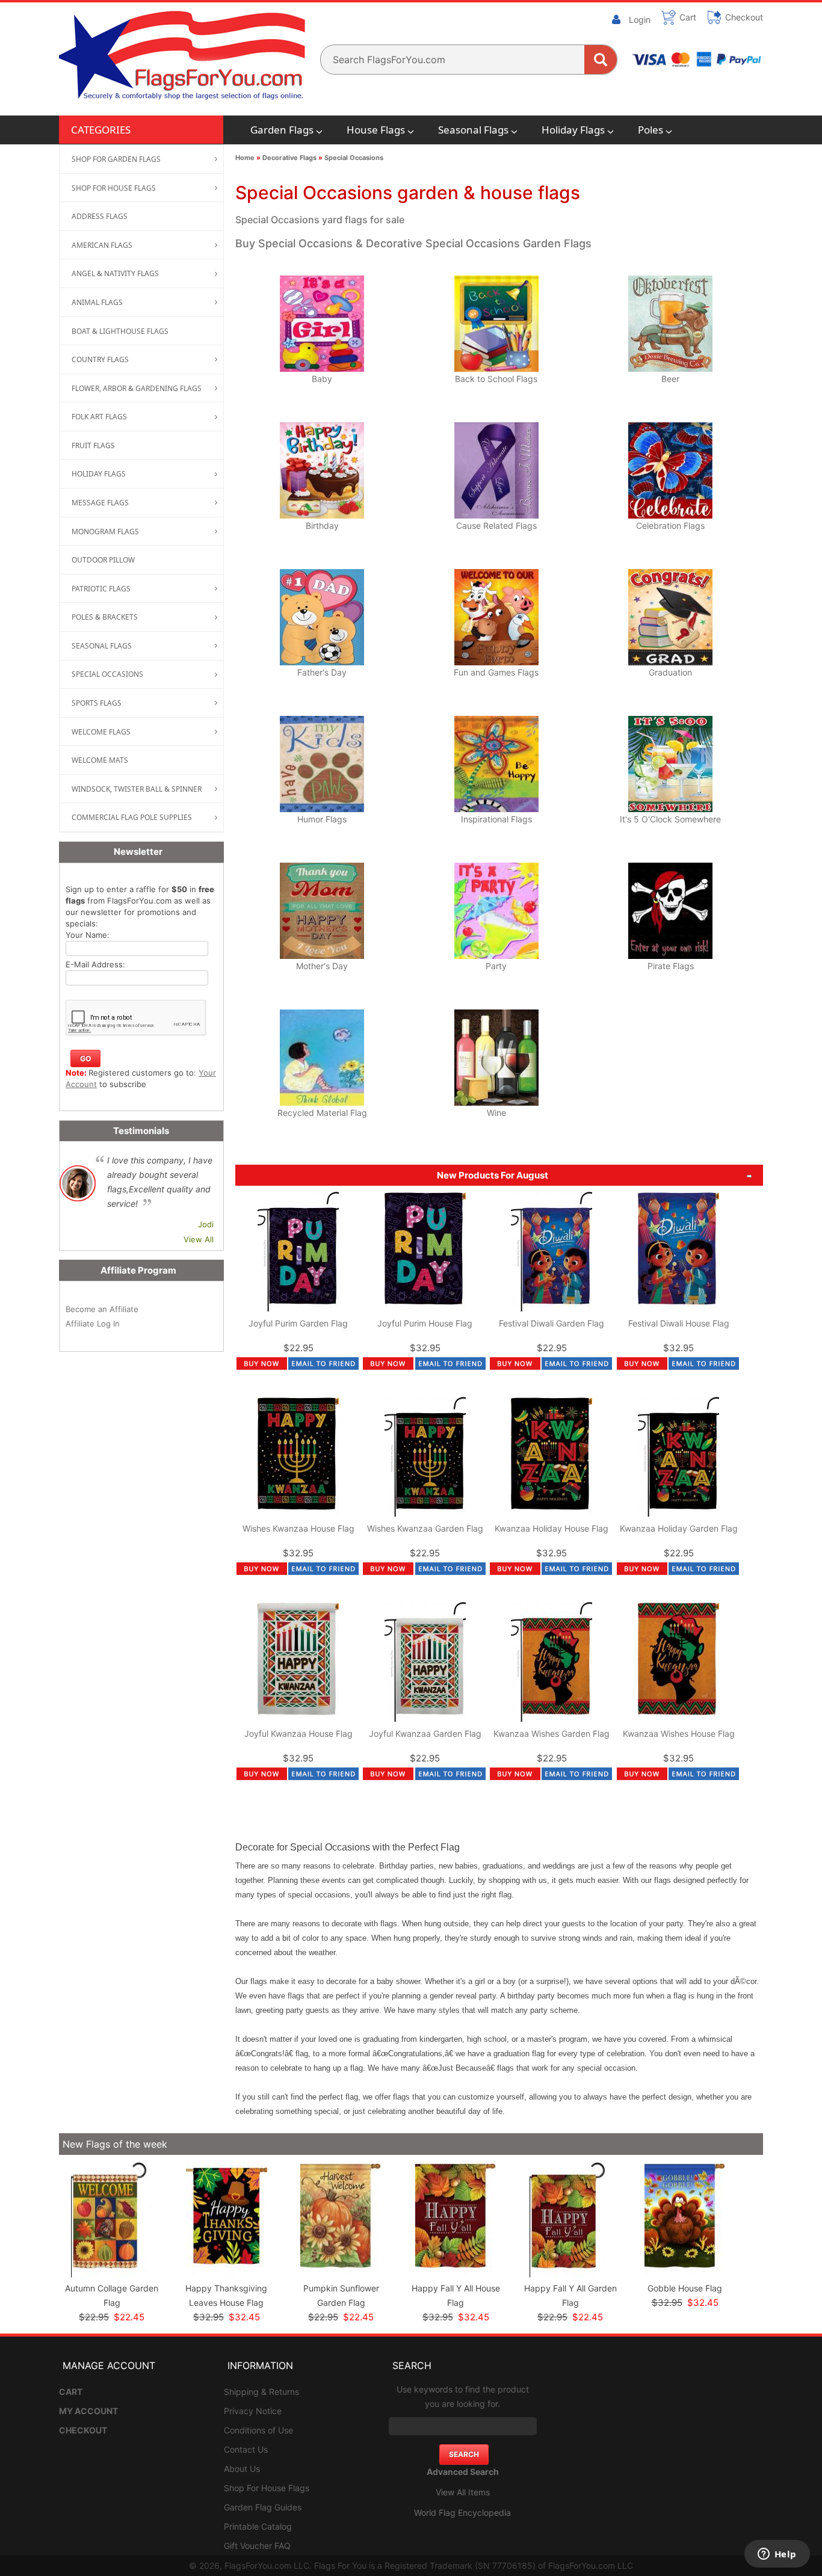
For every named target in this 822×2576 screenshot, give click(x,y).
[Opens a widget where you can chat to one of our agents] (777, 2555)
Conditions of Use (258, 2430)
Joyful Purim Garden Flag (298, 1323)
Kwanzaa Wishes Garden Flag (552, 1733)
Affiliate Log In (93, 1323)
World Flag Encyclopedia (462, 2513)
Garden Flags (282, 130)
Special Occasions (354, 158)
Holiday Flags (573, 130)
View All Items (463, 2492)
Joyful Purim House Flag (425, 1323)
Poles (650, 130)
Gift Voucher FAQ (257, 2546)
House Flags (376, 130)
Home (245, 158)
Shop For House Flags (267, 2488)
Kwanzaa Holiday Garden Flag (679, 1528)
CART (71, 2392)
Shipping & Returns (261, 2392)
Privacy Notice (253, 2411)
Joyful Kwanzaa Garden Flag (425, 1733)
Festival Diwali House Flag (679, 1323)
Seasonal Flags (473, 130)
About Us (242, 2469)
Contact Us (246, 2449)
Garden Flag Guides (263, 2507)
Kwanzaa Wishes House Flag (679, 1733)
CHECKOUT (83, 2430)
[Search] (601, 60)
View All (199, 1239)
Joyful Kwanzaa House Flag (298, 1733)
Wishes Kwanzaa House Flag (298, 1528)
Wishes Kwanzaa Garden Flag (425, 1528)
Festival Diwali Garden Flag (552, 1323)
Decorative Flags (289, 158)
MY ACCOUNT (88, 2411)
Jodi (206, 1224)
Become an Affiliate (102, 1309)
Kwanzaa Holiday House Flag (552, 1528)
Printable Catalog (258, 2526)
